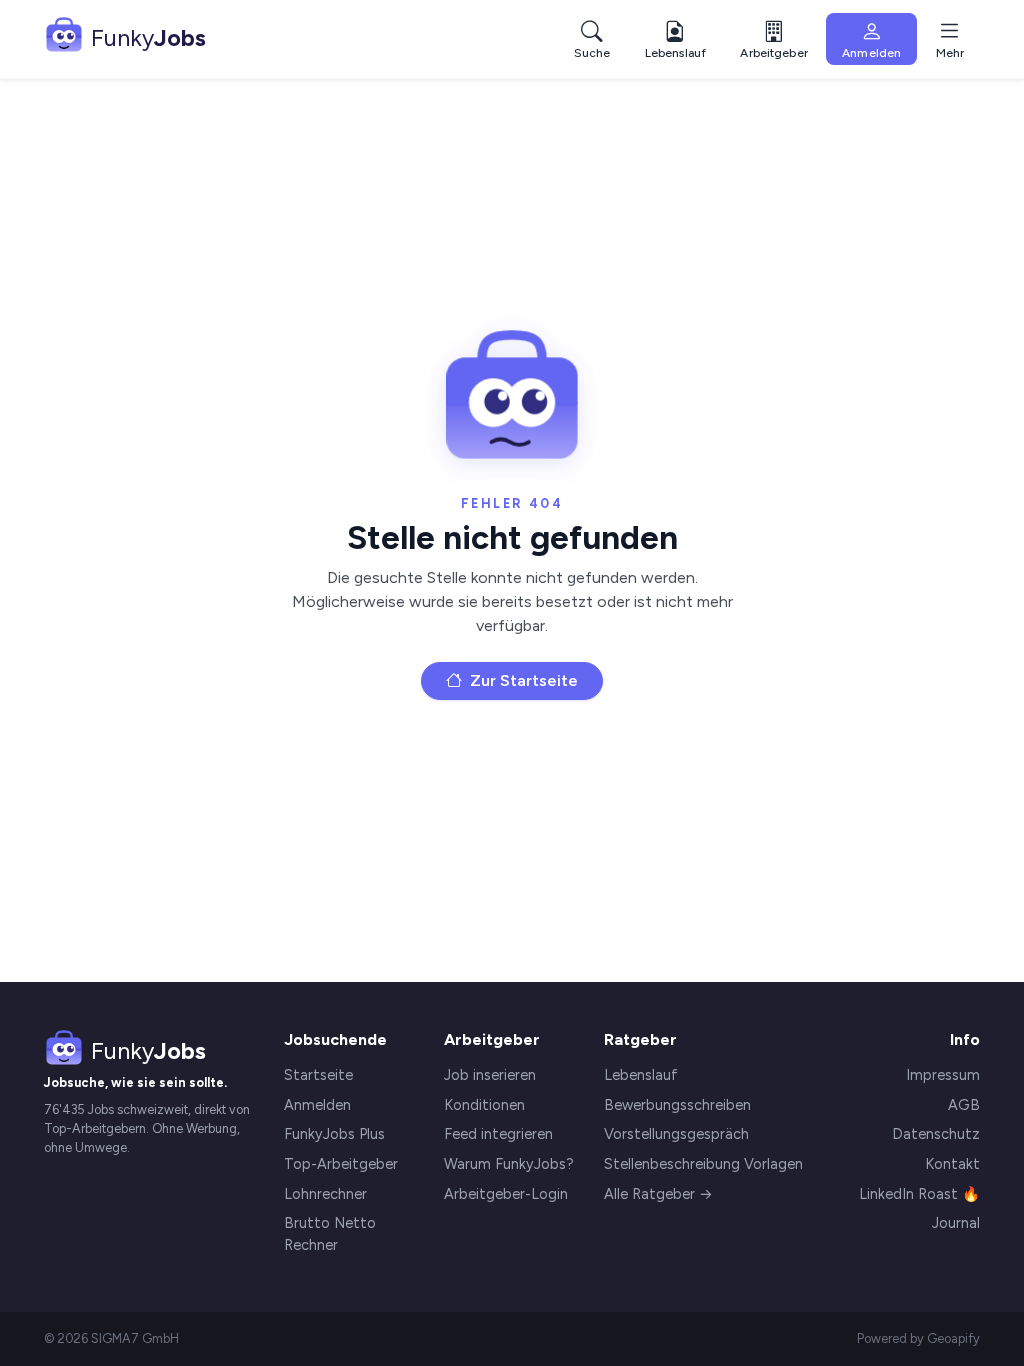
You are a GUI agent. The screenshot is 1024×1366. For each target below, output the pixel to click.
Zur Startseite (522, 680)
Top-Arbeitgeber (341, 1164)
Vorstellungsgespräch (676, 1134)
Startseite (318, 1075)
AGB (964, 1105)
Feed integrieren (498, 1134)
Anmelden (317, 1105)
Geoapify (953, 1338)
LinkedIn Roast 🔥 (919, 1194)
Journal (956, 1223)
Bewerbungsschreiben (677, 1105)
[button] (773, 39)
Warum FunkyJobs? (509, 1164)
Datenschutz (936, 1134)
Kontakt (952, 1164)
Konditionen (484, 1105)
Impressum (943, 1075)
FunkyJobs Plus (334, 1134)
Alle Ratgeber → (658, 1194)
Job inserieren (490, 1075)
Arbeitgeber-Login (506, 1194)
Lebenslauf (641, 1075)
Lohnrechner (325, 1194)
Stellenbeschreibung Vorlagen (703, 1164)
